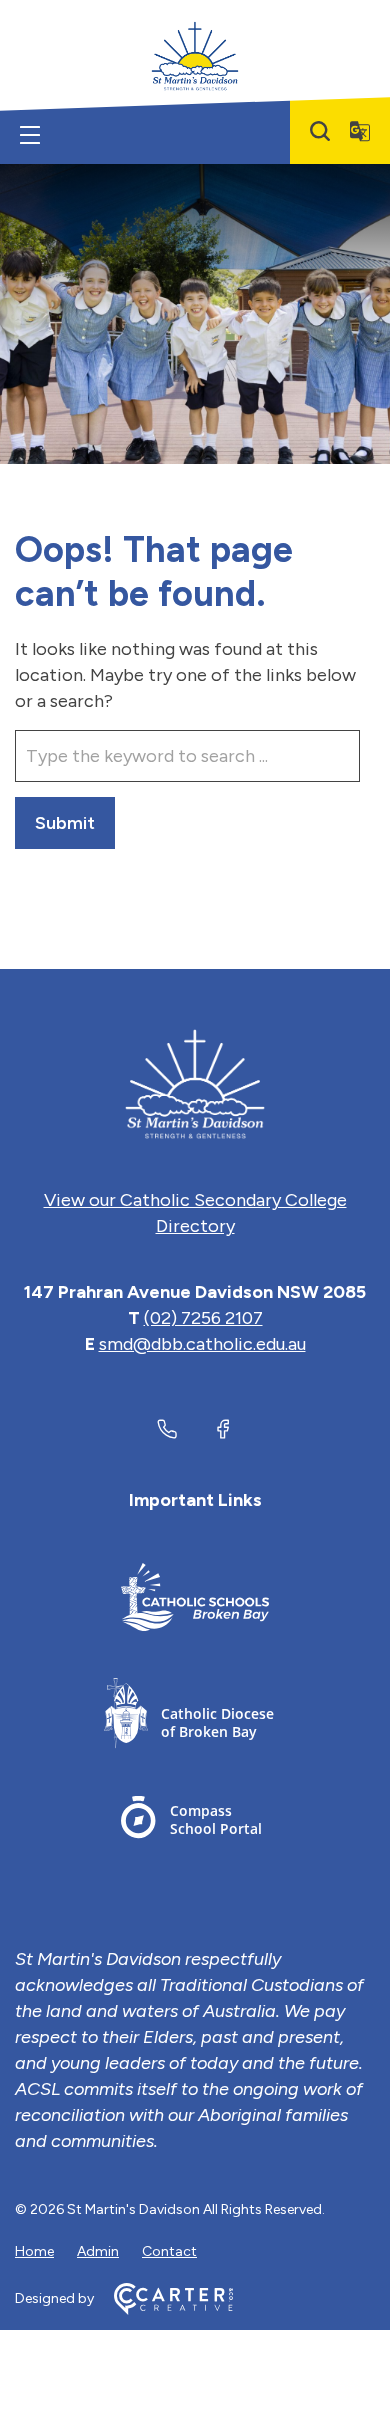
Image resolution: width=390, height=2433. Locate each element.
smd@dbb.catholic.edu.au (202, 1344)
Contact (169, 2251)
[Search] (320, 131)
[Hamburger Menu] (30, 135)
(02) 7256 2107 (203, 1318)
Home (34, 2251)
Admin (98, 2251)
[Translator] (360, 131)
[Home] (195, 1084)
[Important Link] (195, 1600)
